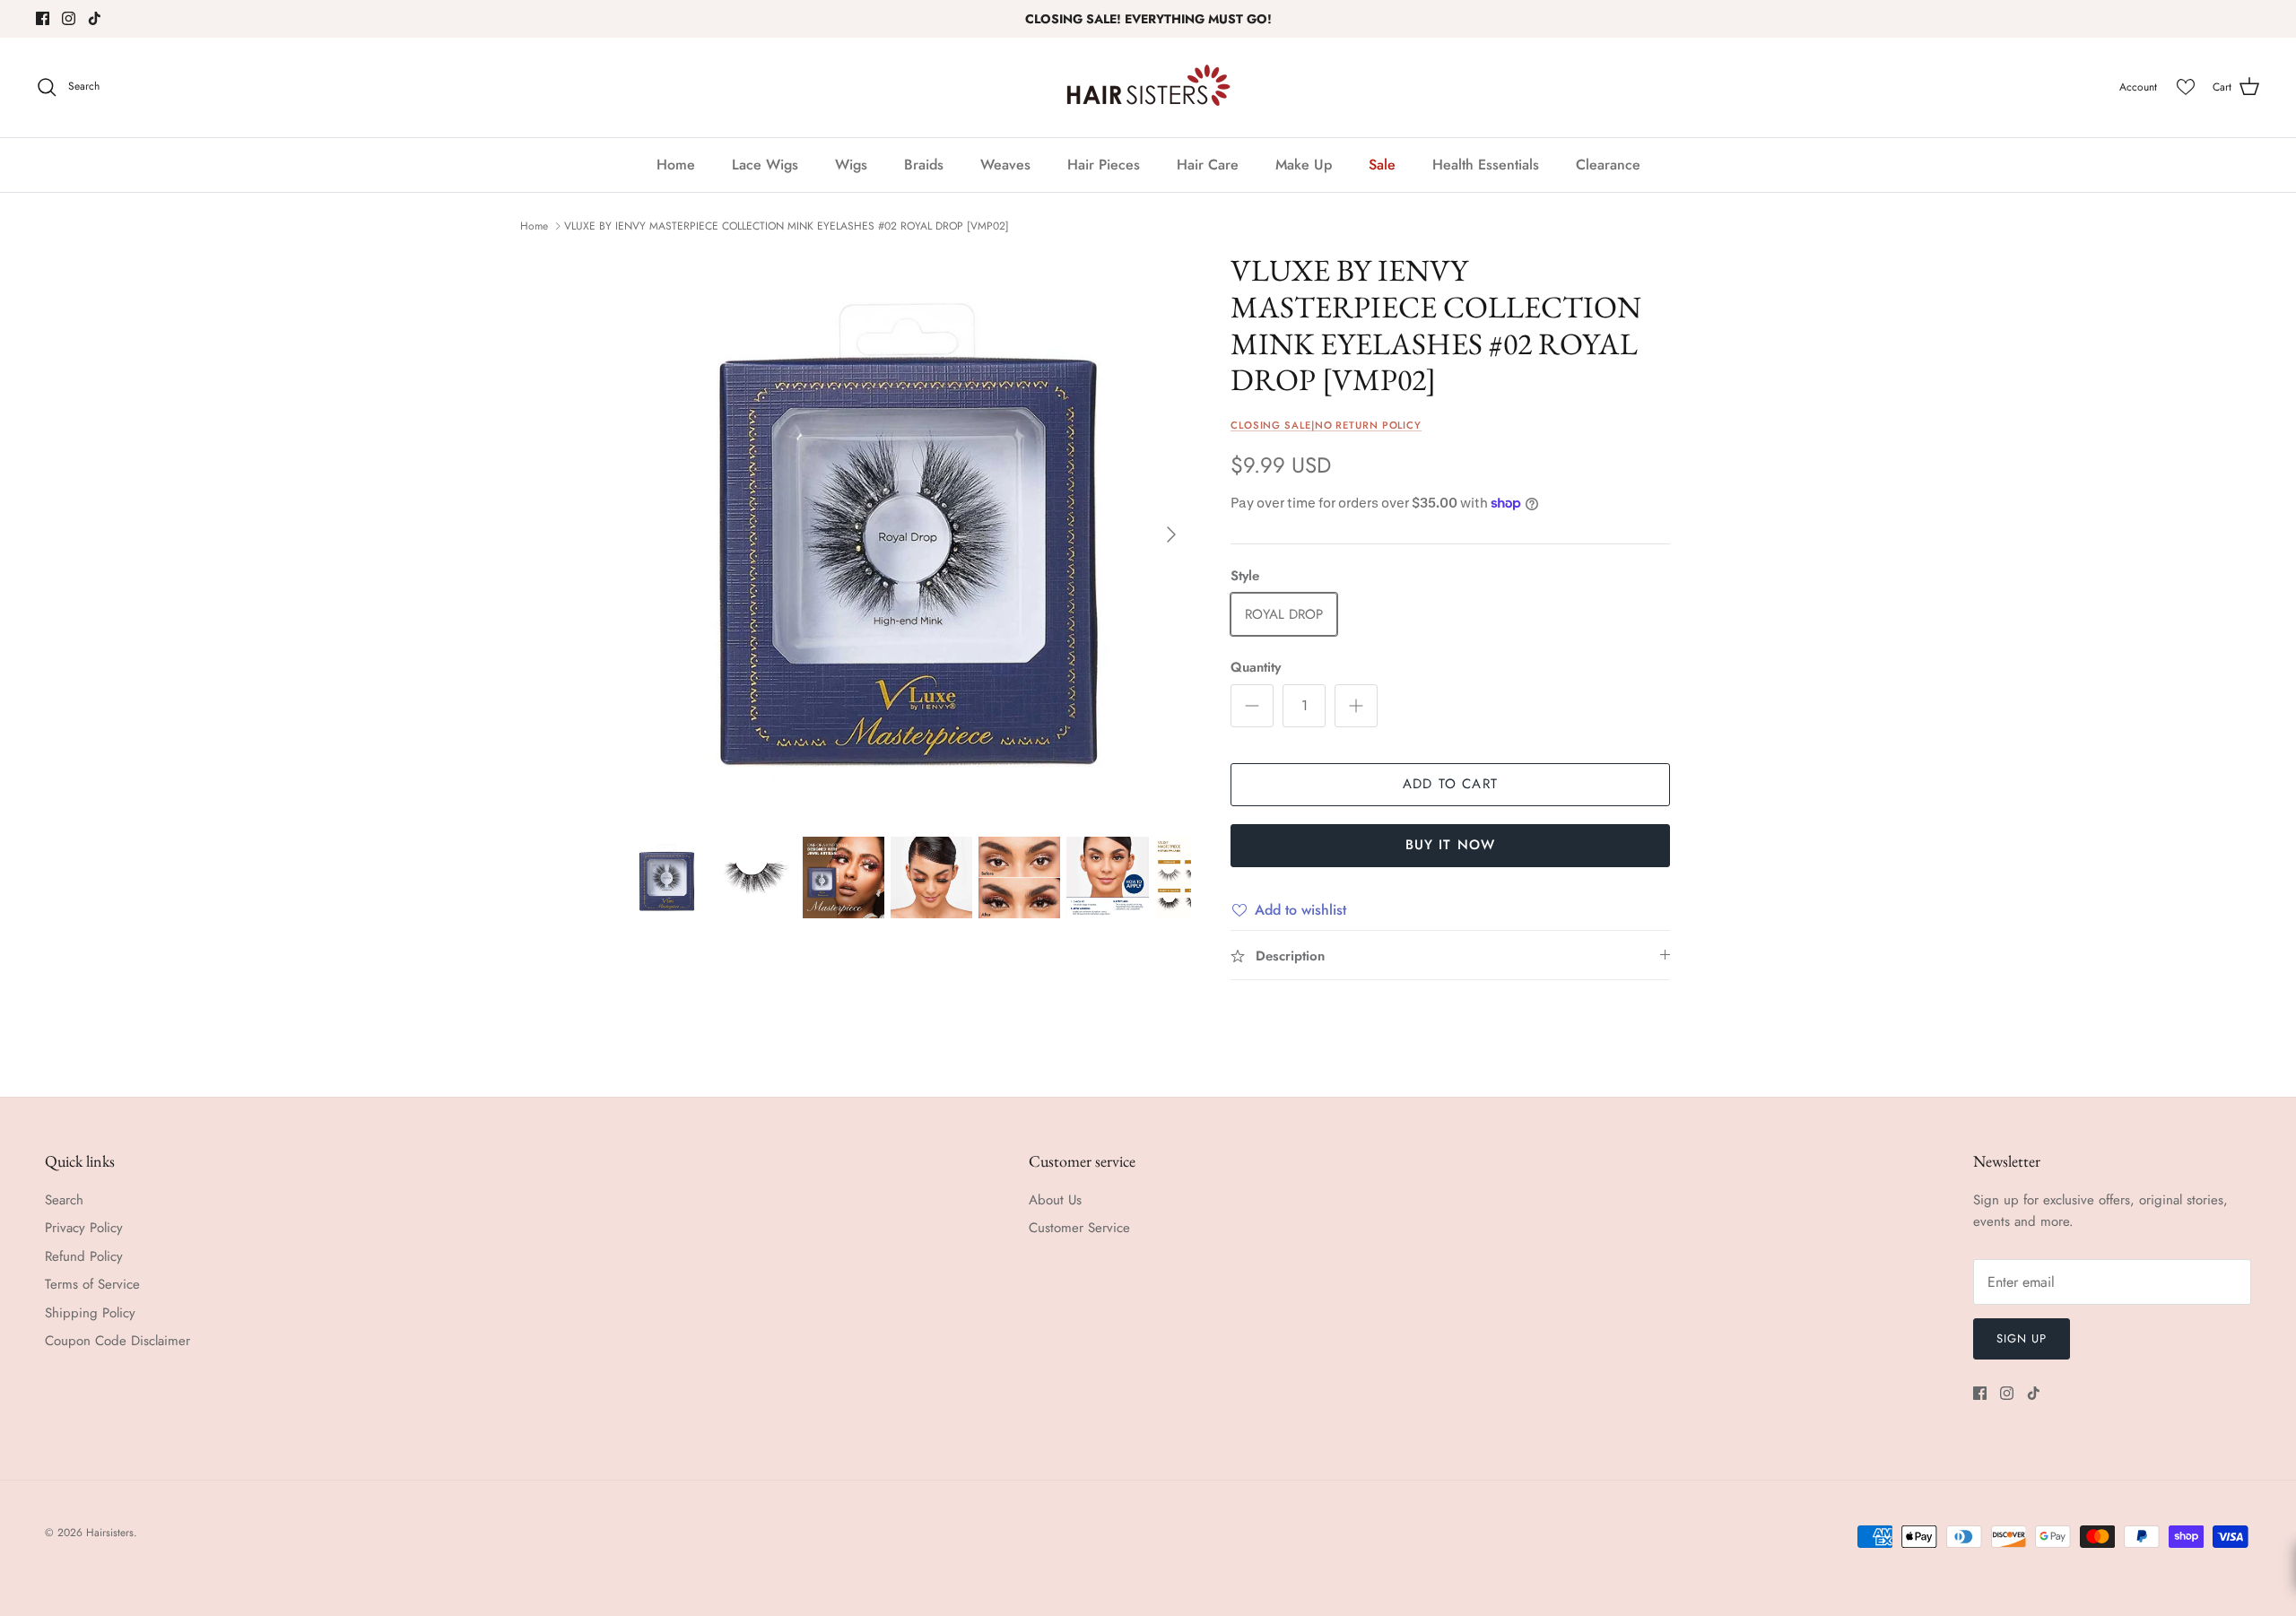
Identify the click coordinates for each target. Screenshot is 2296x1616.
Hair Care (1208, 165)
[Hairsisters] (1148, 87)
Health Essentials (1486, 165)
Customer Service (1079, 1228)
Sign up (2022, 1338)
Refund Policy (84, 1256)
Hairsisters (110, 1533)
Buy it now (1451, 845)
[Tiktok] (95, 18)
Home (676, 165)
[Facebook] (43, 18)
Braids (924, 165)
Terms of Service (92, 1284)
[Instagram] (69, 18)
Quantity (1256, 668)
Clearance (1608, 165)
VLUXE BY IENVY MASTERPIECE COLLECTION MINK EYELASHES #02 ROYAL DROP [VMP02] (787, 226)
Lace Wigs (765, 165)
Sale (1382, 165)
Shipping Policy (90, 1313)
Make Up (1304, 165)
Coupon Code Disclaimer (117, 1341)
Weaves (1005, 165)
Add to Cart (1450, 784)
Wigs (851, 165)
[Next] (1171, 534)
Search (64, 1200)
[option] (909, 534)
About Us (1055, 1200)
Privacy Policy (84, 1228)
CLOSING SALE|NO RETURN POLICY (1326, 425)
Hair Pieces (1104, 165)
